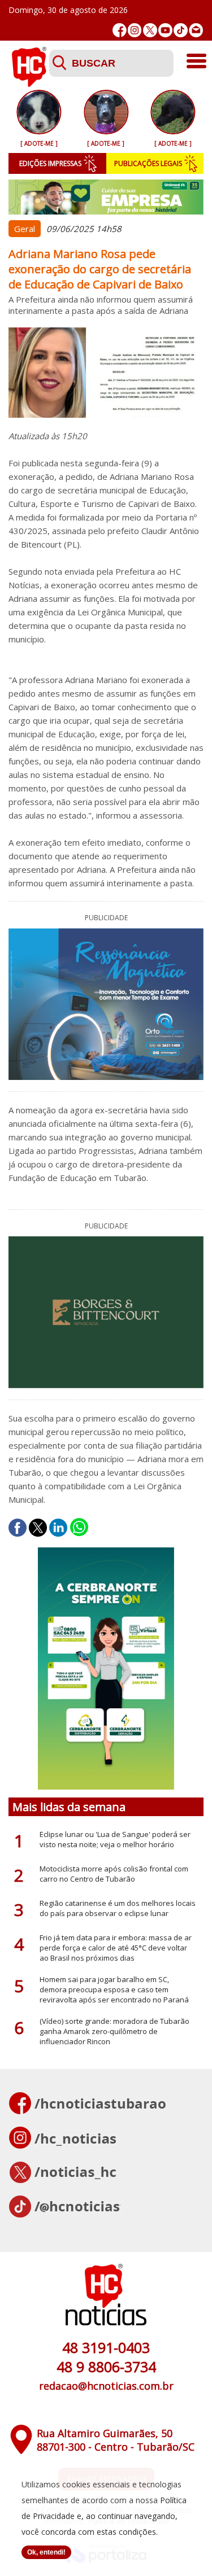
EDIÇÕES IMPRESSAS (50, 163)
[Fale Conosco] (196, 30)
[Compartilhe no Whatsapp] (79, 1528)
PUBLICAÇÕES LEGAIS (148, 163)
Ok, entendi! (46, 2552)
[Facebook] (120, 30)
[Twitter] (150, 30)
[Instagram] (135, 30)
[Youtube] (165, 30)
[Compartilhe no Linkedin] (58, 1528)
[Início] (29, 84)
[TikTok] (181, 30)
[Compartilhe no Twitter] (38, 1528)
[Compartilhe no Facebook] (18, 1528)
